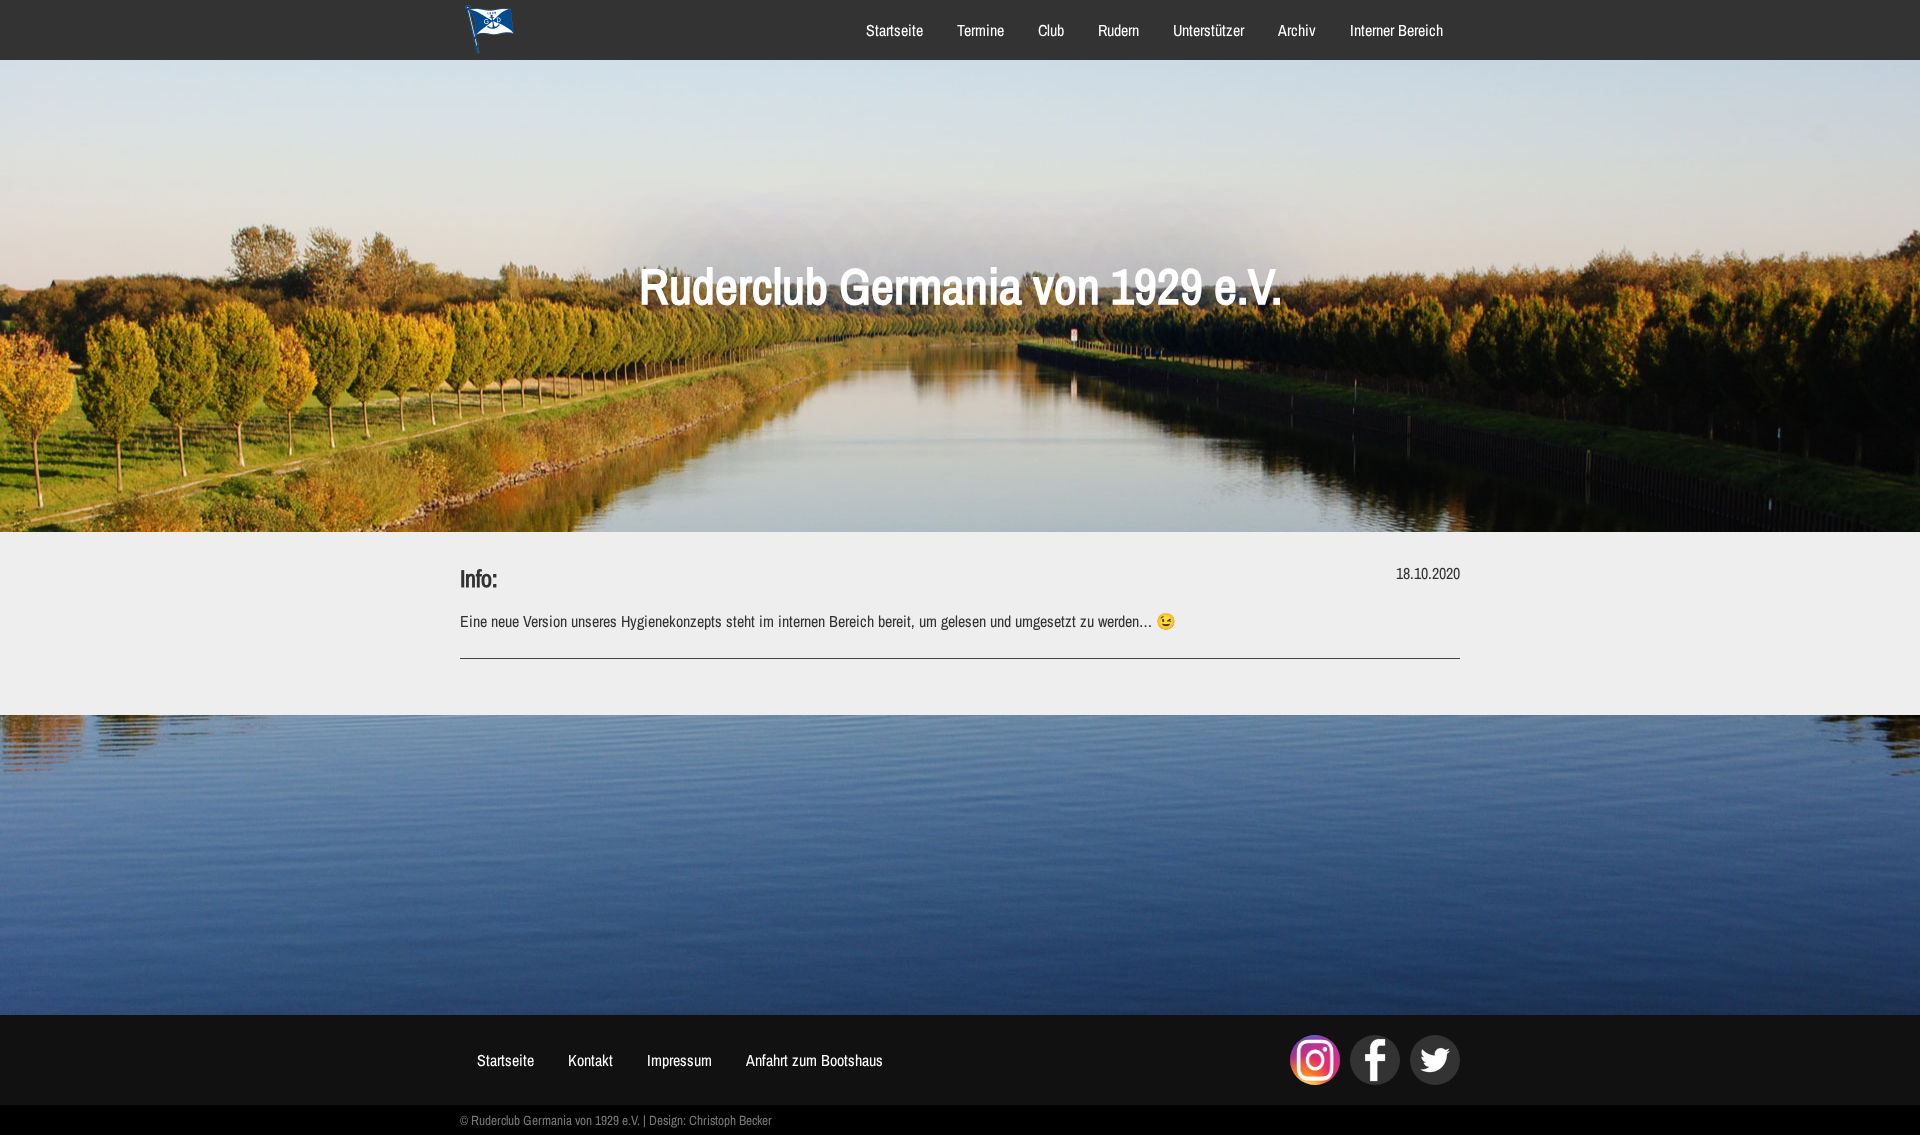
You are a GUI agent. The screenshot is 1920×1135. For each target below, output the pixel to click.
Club (1051, 30)
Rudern (1118, 30)
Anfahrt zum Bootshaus (814, 1060)
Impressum (679, 1060)
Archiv (1297, 30)
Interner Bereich (1396, 30)
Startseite (894, 30)
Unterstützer (1208, 30)
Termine (980, 30)
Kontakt (590, 1060)
